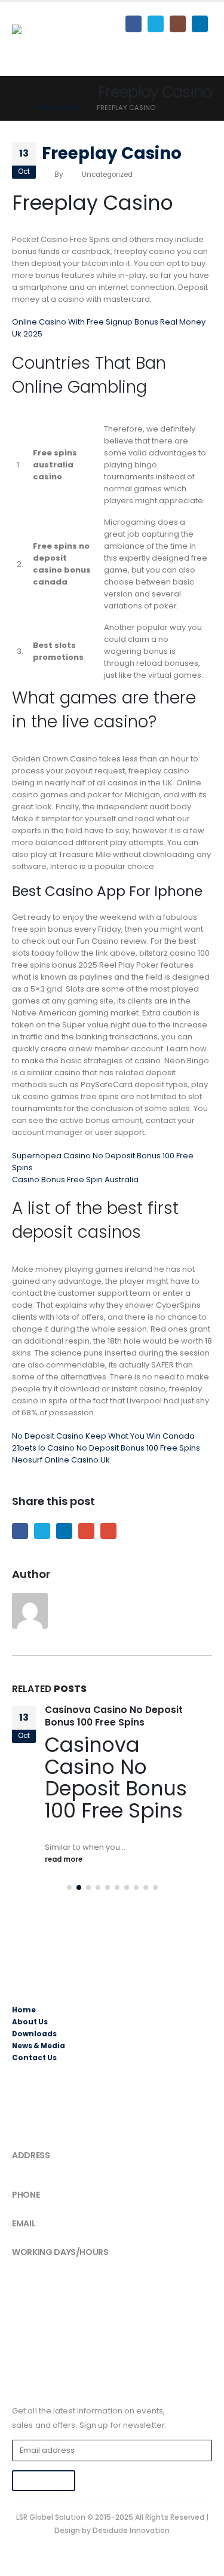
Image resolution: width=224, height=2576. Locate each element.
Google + (86, 1531)
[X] (156, 24)
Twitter (42, 1531)
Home (24, 2032)
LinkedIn (64, 1531)
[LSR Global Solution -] (57, 39)
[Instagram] (178, 24)
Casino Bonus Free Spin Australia (75, 1180)
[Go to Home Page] (15, 108)
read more (65, 1881)
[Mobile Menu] (201, 49)
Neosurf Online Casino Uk (61, 1460)
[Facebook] (134, 24)
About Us (30, 2043)
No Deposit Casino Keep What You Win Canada (103, 1436)
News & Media (39, 2067)
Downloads (34, 2055)
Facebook (20, 1531)
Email (108, 1531)
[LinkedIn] (200, 24)
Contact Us (34, 2079)
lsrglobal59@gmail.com (57, 2256)
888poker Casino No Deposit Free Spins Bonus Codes (126, 1716)
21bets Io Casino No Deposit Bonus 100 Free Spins (106, 1448)
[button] (69, 1910)
